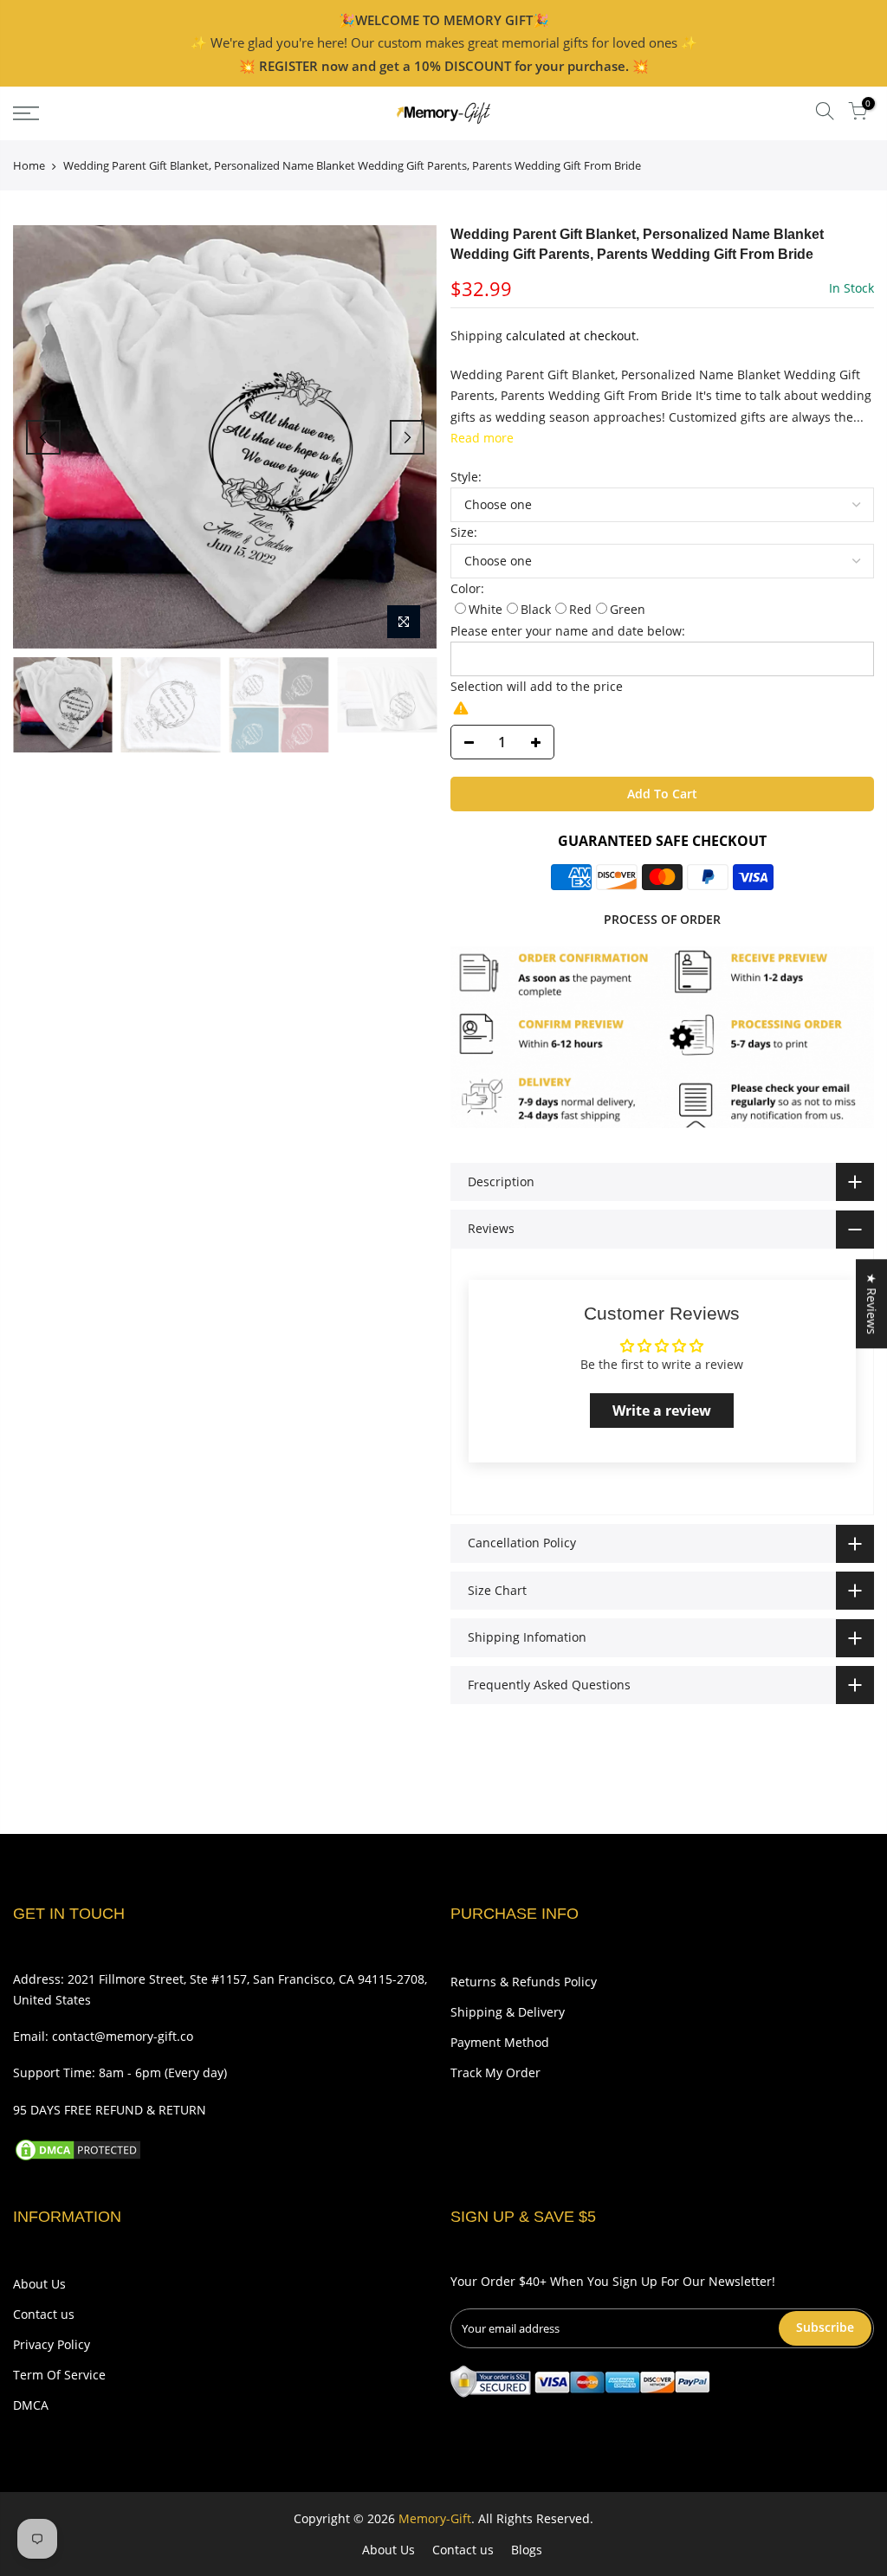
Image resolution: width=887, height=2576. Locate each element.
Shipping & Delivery (508, 2012)
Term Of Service (59, 2375)
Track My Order (495, 2072)
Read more (482, 438)
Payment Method (500, 2042)
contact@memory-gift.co (123, 2036)
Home (29, 165)
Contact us (44, 2314)
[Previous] (43, 437)
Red (580, 609)
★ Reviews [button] (872, 1304)
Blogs (527, 2550)
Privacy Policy (52, 2344)
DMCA (31, 2405)
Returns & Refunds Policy (524, 1982)
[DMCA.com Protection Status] (78, 2149)
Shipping (476, 336)
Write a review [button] (662, 1411)
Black (536, 609)
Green (628, 609)
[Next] (407, 437)
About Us (39, 2284)
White (486, 609)
